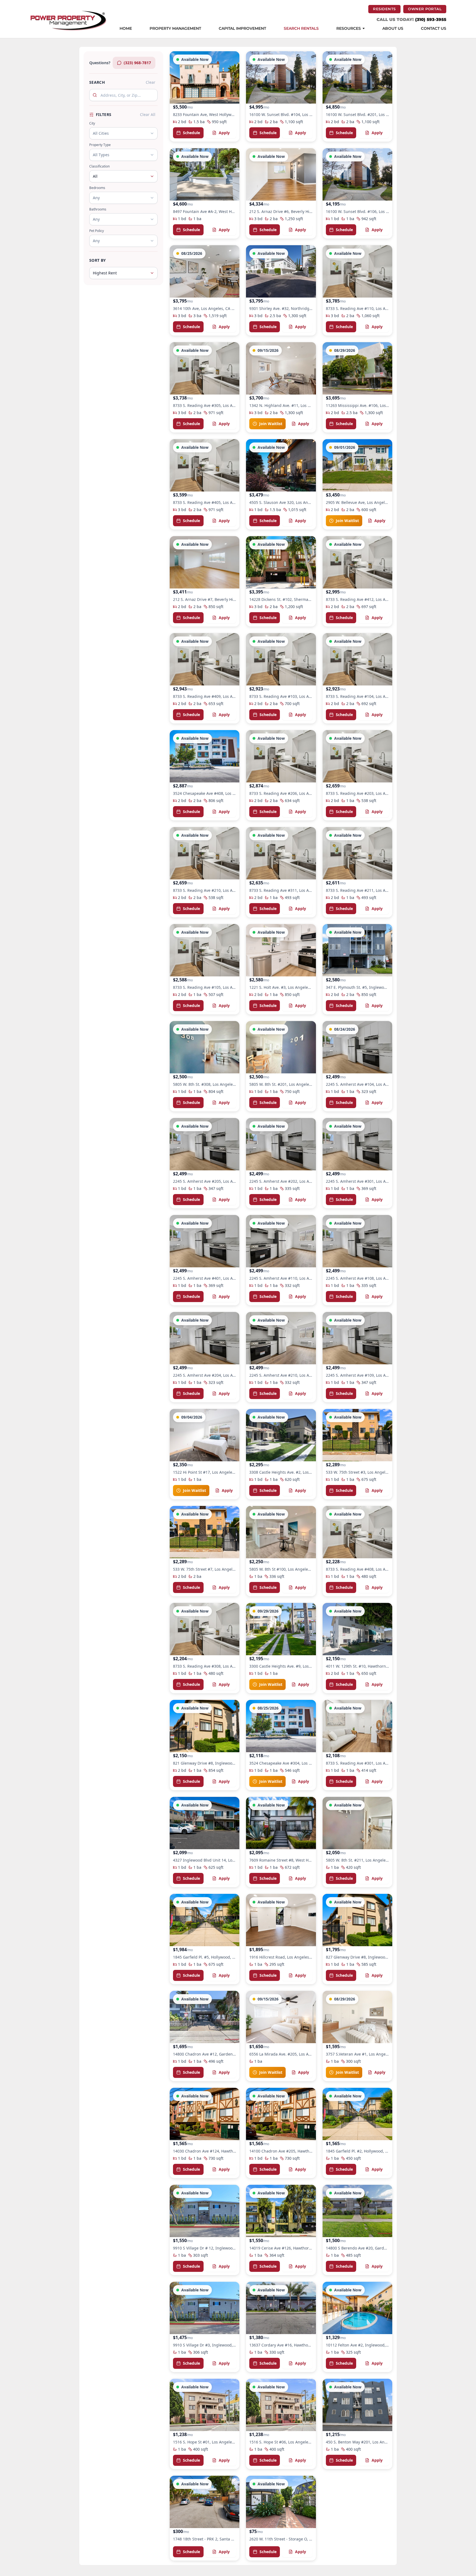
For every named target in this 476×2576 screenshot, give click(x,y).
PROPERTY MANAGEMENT (175, 29)
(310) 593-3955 (431, 19)
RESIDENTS (387, 9)
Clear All (148, 114)
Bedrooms (97, 188)
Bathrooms (98, 209)
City (92, 123)
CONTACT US (434, 29)
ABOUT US (393, 29)
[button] (205, 96)
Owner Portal (427, 9)
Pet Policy (97, 231)
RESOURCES (349, 29)
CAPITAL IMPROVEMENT (242, 29)
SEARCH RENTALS (301, 29)
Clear (151, 82)
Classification (99, 166)
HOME (126, 29)
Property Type (100, 145)
